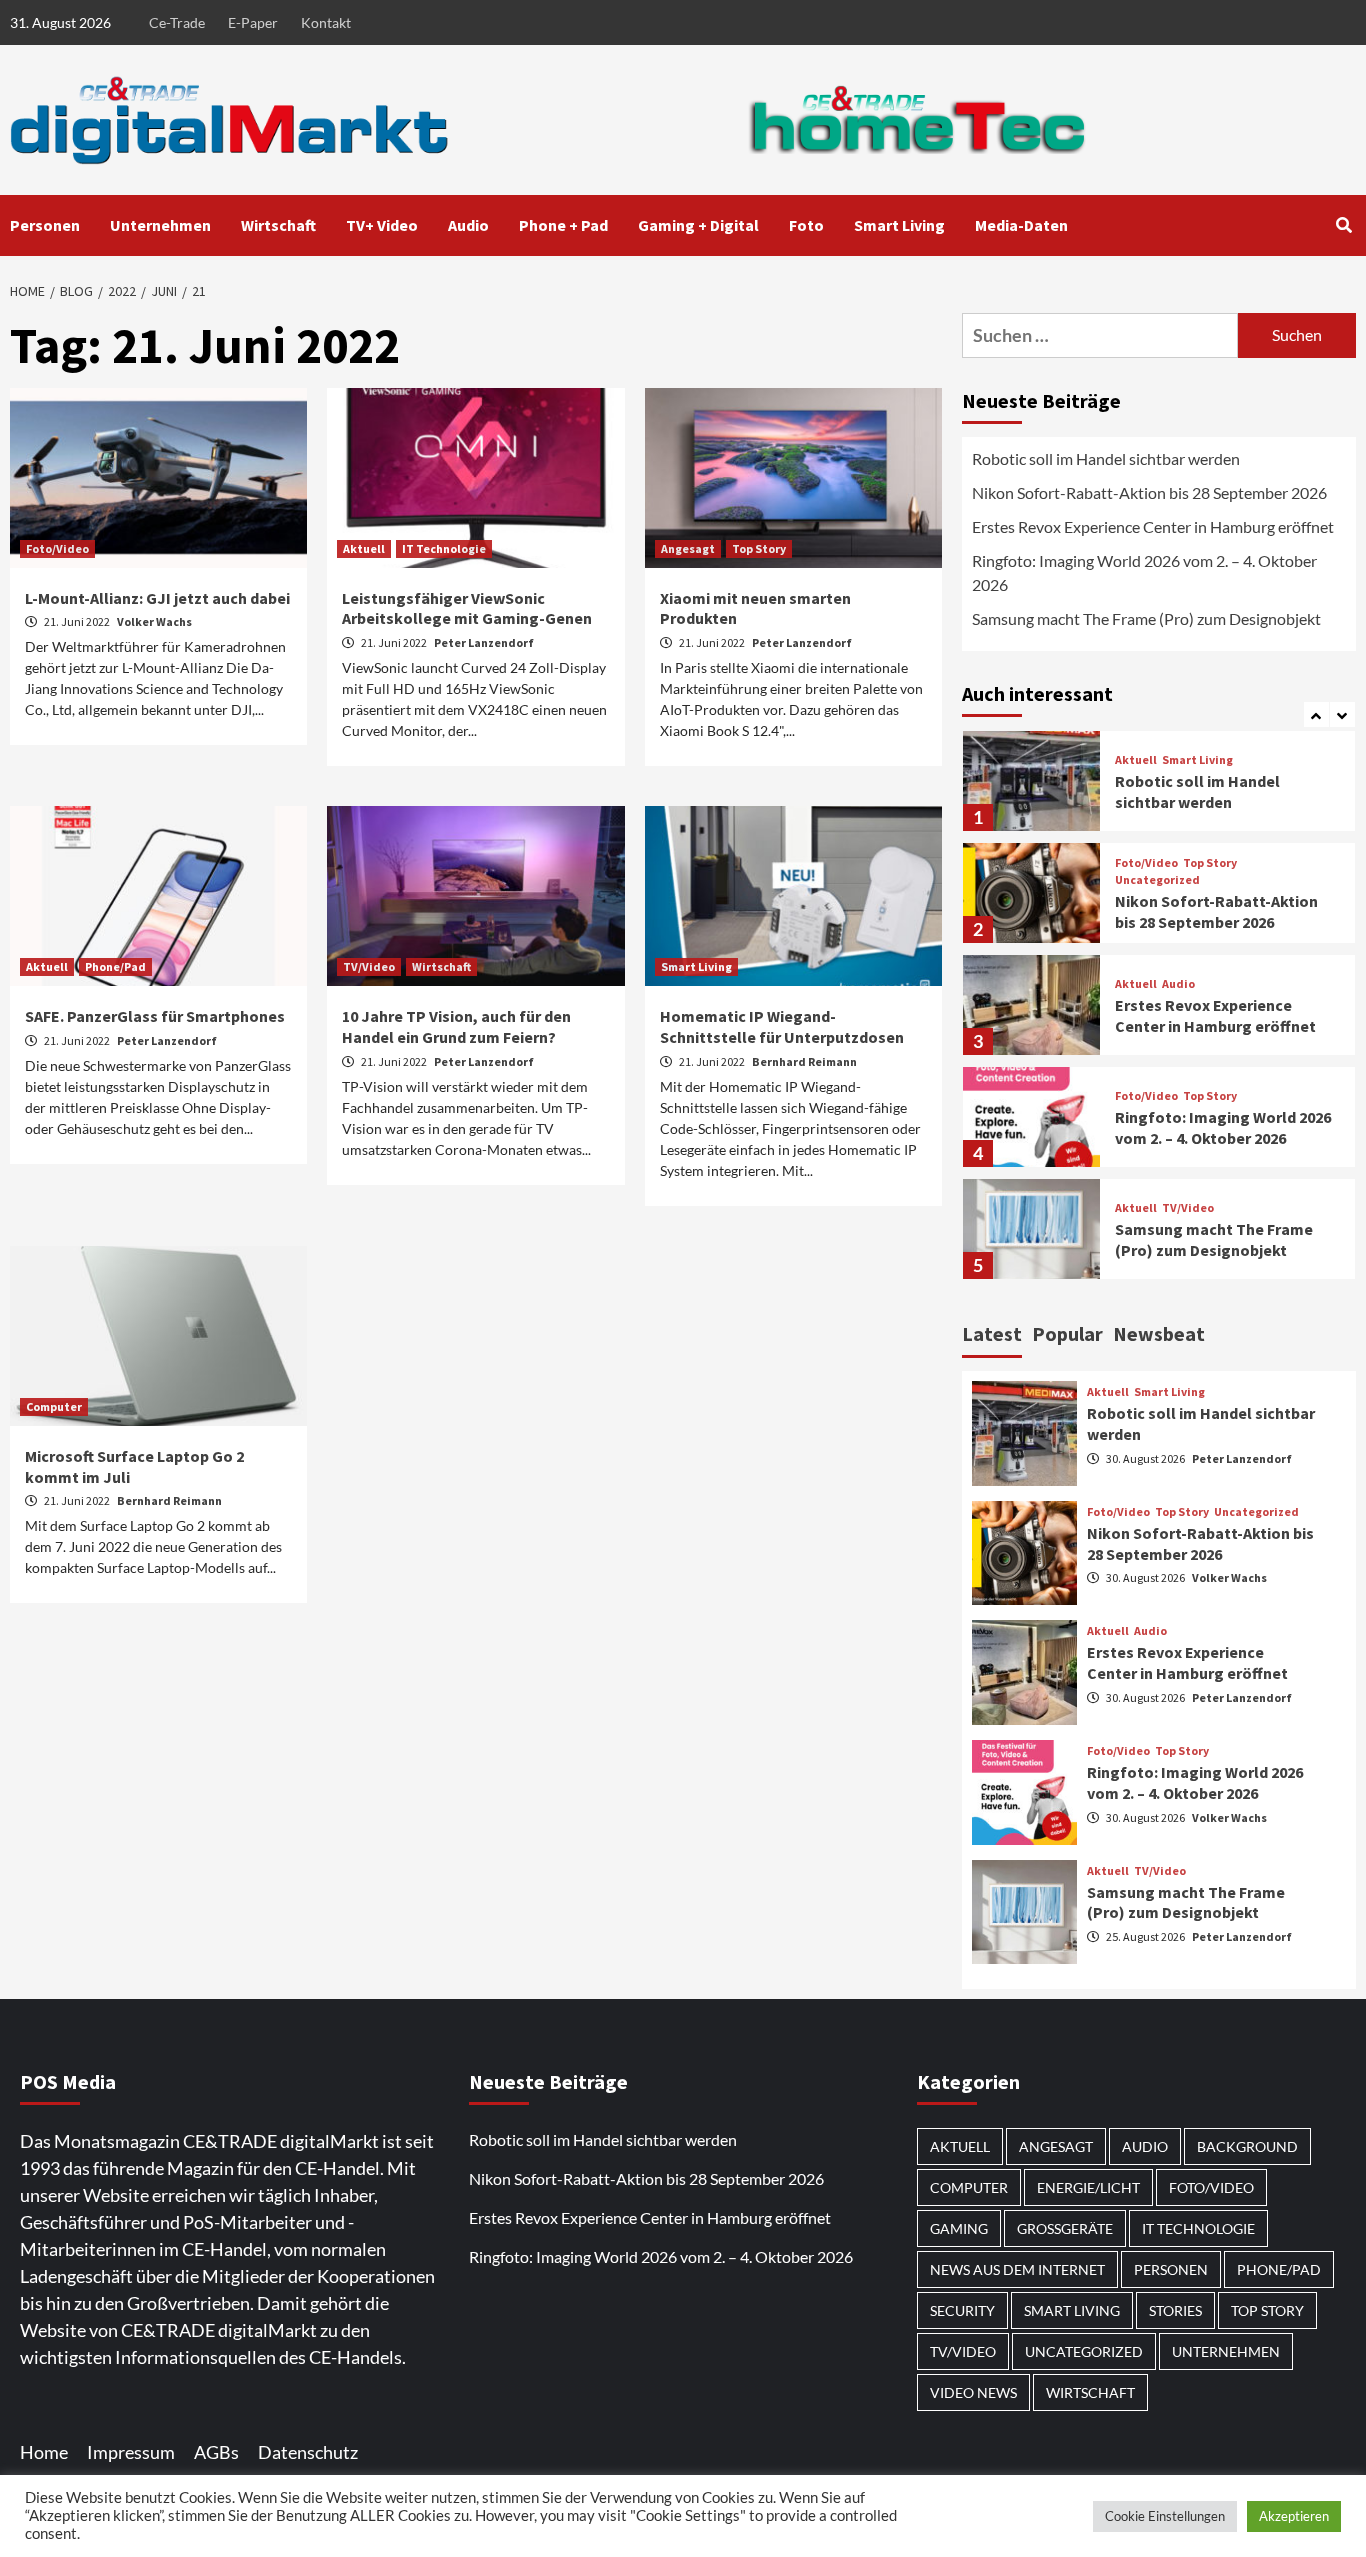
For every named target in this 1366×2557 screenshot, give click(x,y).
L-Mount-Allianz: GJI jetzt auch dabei (157, 598)
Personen (45, 225)
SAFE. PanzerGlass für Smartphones (155, 1016)
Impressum (131, 2452)
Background (1247, 2146)
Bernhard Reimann (804, 1061)
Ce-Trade (177, 22)
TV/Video (369, 966)
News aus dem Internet (1017, 2269)
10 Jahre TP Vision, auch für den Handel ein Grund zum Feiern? (456, 1026)
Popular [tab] (1067, 1333)
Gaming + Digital (698, 225)
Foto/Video (57, 548)
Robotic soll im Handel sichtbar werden (1106, 458)
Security (962, 2310)
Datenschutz (308, 2452)
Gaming (959, 2228)
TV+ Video (382, 225)
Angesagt (688, 548)
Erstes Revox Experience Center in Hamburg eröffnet (1153, 526)
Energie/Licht (1088, 2187)
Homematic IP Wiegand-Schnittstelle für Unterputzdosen (782, 1026)
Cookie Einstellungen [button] (1165, 2516)
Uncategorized (1157, 880)
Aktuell (364, 548)
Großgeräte (1065, 2228)
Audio (468, 225)
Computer (54, 1406)
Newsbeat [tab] (1159, 1333)
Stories (1175, 2310)
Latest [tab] (992, 1333)
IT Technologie (444, 548)
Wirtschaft (278, 225)
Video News (973, 2392)
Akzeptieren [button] (1294, 2516)
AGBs (216, 2452)
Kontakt (326, 22)
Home (44, 2452)
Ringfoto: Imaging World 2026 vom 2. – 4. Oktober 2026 (1144, 572)
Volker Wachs (154, 621)
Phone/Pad (115, 966)
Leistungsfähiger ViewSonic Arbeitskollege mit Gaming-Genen (467, 608)
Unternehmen (160, 225)
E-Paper (253, 22)
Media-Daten (1021, 225)
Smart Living (899, 225)
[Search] (1343, 225)
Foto (806, 225)
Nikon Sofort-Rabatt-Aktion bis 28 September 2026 (1149, 492)
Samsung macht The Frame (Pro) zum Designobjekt (1146, 618)
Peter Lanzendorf (484, 642)
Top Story (759, 548)
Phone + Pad (563, 225)
